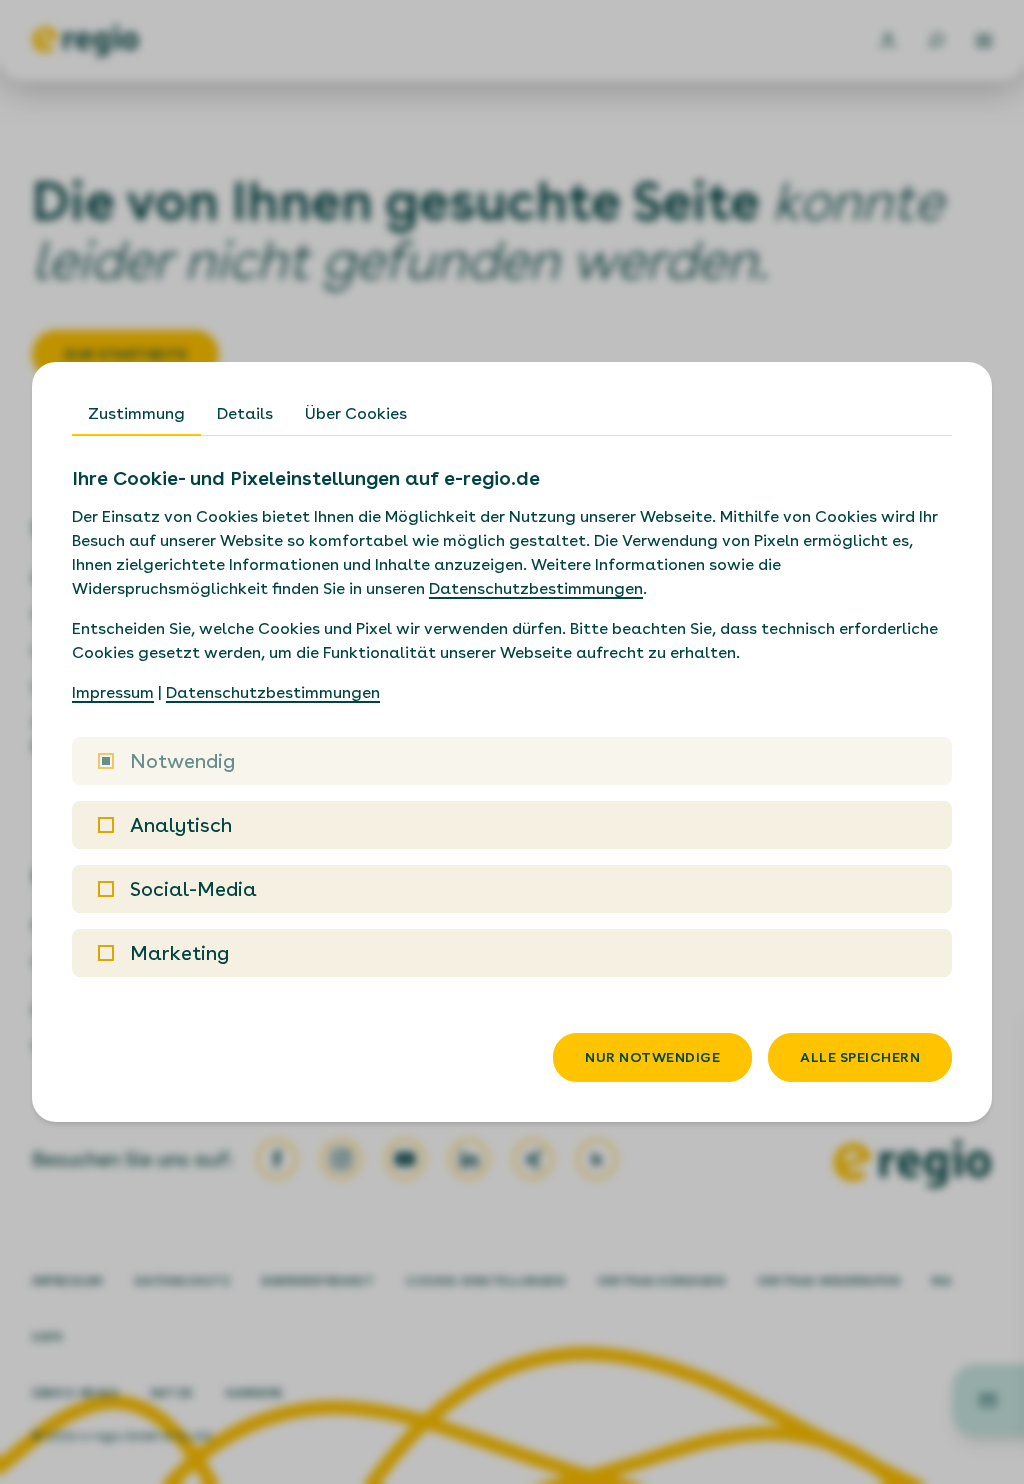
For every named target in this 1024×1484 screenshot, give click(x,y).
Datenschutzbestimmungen (536, 588)
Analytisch (181, 825)
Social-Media (193, 889)
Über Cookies (356, 413)
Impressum (113, 692)
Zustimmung (136, 413)
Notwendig (182, 761)
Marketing (179, 953)
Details (245, 413)
